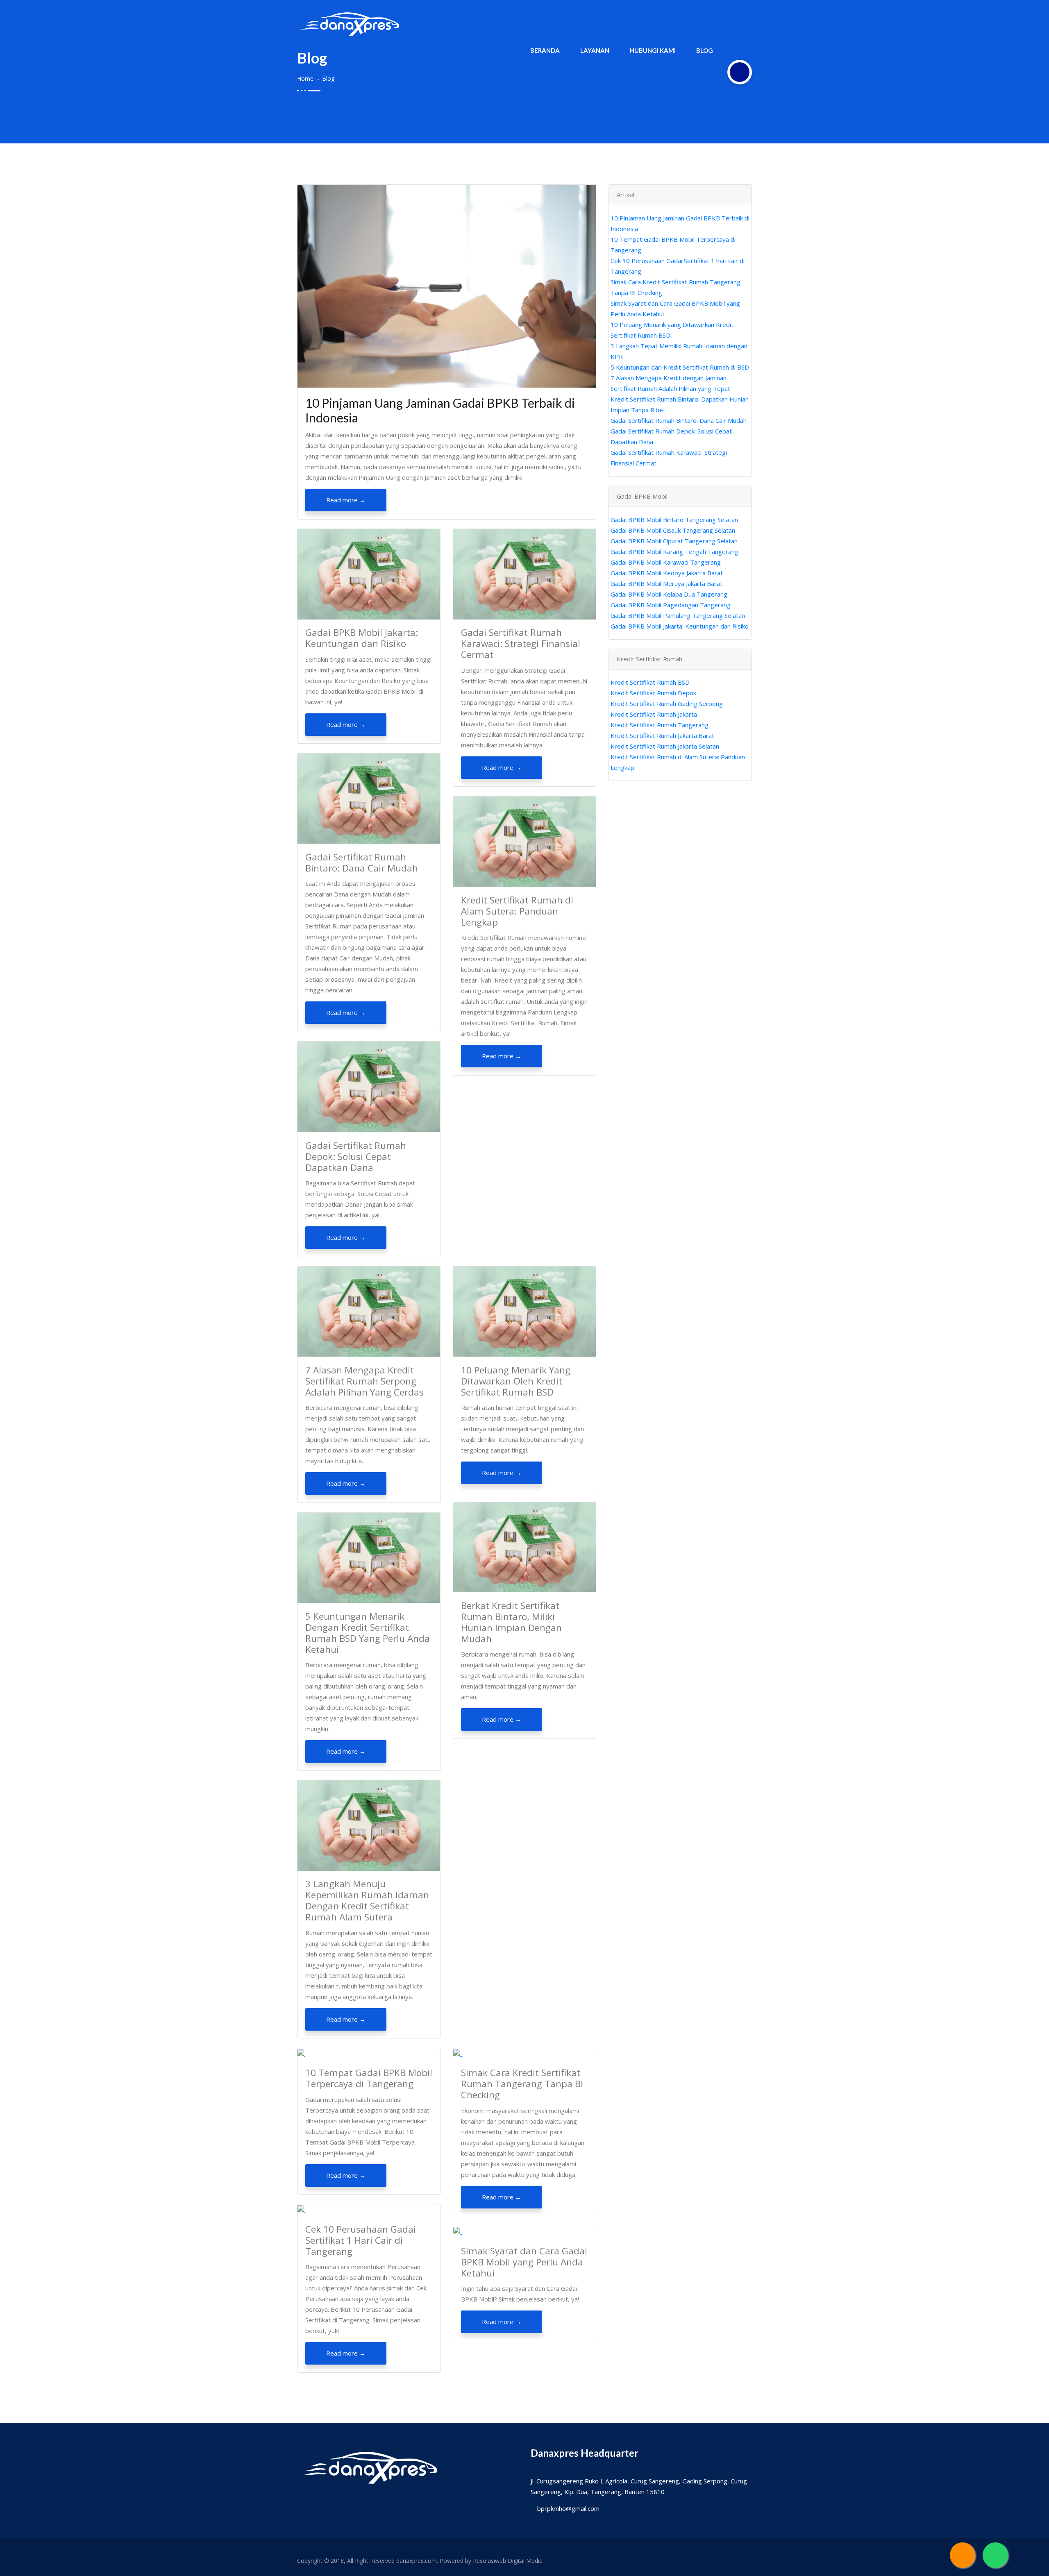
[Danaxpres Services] (963, 2555)
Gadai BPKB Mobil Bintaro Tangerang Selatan (674, 520)
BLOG (705, 50)
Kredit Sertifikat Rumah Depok (653, 693)
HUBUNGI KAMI (653, 50)
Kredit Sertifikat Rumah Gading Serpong (667, 704)
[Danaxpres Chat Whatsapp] (995, 2555)
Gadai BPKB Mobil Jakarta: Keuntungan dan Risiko (680, 626)
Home (305, 78)
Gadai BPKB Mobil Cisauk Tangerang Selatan (673, 530)
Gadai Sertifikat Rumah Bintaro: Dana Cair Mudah (679, 420)
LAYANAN (595, 50)
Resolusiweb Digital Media (508, 2561)
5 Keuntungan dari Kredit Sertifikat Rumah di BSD (680, 367)
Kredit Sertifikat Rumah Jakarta (654, 714)
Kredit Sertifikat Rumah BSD (650, 682)
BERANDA (545, 50)
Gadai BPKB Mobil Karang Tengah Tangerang (674, 552)
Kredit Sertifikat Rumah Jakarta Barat (662, 735)
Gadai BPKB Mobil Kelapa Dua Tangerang (669, 594)
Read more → (346, 500)
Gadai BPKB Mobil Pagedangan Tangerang (671, 605)
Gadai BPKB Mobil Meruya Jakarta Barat (666, 583)
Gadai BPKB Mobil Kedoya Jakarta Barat (667, 573)
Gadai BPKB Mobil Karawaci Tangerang (666, 562)
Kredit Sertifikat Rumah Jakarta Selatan (665, 746)
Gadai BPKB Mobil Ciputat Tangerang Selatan (674, 541)
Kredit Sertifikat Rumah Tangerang (660, 725)
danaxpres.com (417, 2561)
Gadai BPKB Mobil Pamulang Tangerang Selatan (678, 615)
